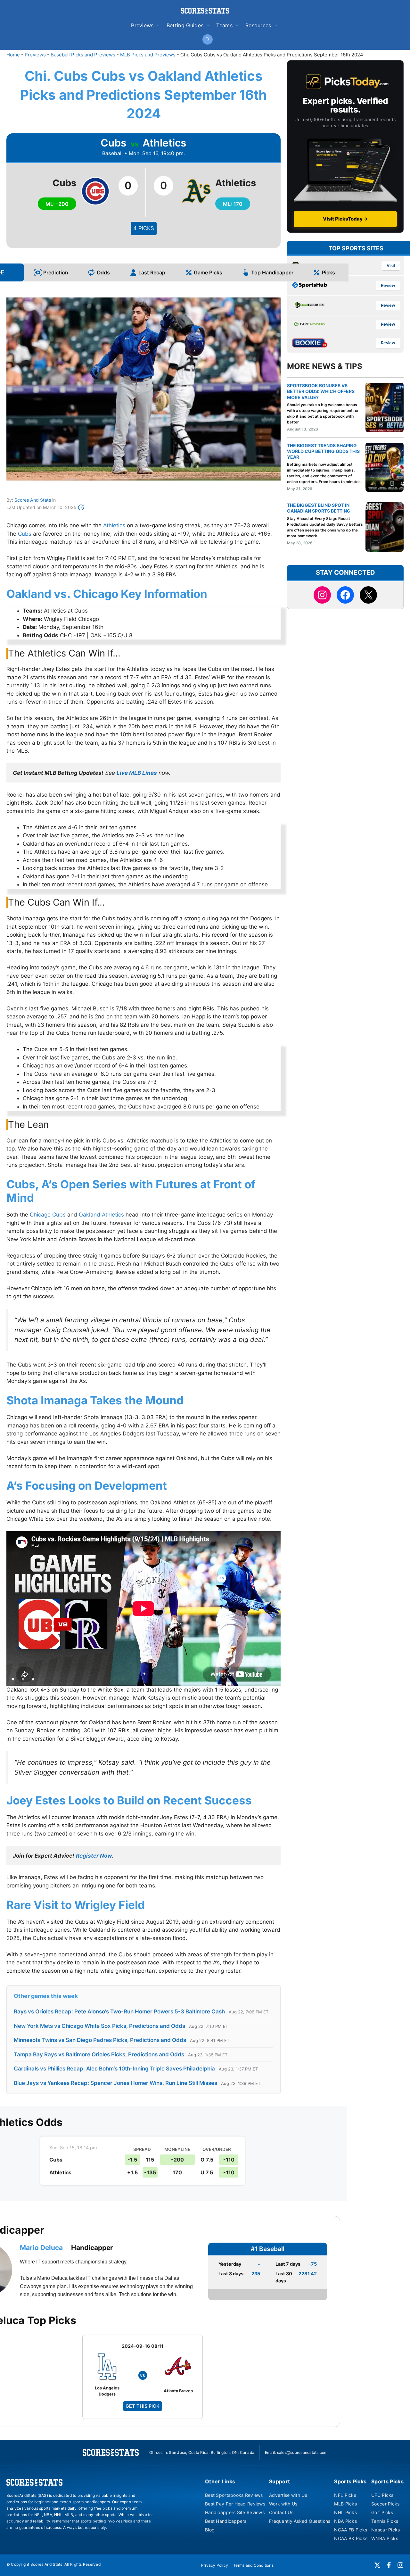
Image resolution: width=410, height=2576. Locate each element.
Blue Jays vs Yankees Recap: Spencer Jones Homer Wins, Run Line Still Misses (115, 2083)
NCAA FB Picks (351, 2530)
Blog (210, 2530)
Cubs (25, 534)
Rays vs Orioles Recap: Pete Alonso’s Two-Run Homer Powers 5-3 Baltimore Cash (119, 2011)
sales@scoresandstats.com (302, 2452)
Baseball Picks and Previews (83, 55)
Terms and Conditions (253, 2565)
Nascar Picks (385, 2530)
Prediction (56, 272)
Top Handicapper (272, 272)
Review (388, 285)
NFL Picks (345, 2495)
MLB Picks (345, 2504)
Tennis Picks (385, 2521)
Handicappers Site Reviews (235, 2512)
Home (13, 55)
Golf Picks (382, 2512)
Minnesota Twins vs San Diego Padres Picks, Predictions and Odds (100, 2040)
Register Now (94, 1856)
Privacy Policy (215, 2565)
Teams (224, 25)
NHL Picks (345, 2512)
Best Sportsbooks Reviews (234, 2495)
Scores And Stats (33, 500)
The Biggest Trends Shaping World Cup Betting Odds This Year (323, 451)
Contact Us (281, 2512)
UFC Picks (382, 2495)
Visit (391, 266)
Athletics (114, 525)
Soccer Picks (385, 2504)
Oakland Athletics (101, 1215)
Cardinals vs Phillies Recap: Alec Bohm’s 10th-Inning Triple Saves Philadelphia (114, 2069)
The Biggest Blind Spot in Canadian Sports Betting (319, 508)
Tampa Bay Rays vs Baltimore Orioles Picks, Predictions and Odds (99, 2054)
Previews (142, 25)
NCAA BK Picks (351, 2538)
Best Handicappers (226, 2521)
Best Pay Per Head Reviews (235, 2504)
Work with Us (283, 2504)
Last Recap (152, 272)
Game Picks (208, 272)
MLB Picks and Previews (148, 55)
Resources (258, 25)
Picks (328, 272)
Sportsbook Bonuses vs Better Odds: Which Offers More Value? (321, 391)
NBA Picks (345, 2521)
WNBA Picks (385, 2538)
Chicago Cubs (48, 1215)
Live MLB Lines (137, 773)
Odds (103, 272)
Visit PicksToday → (345, 219)
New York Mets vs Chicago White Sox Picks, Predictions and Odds (99, 2026)
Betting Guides (185, 25)
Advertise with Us (288, 2495)
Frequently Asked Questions (300, 2521)
